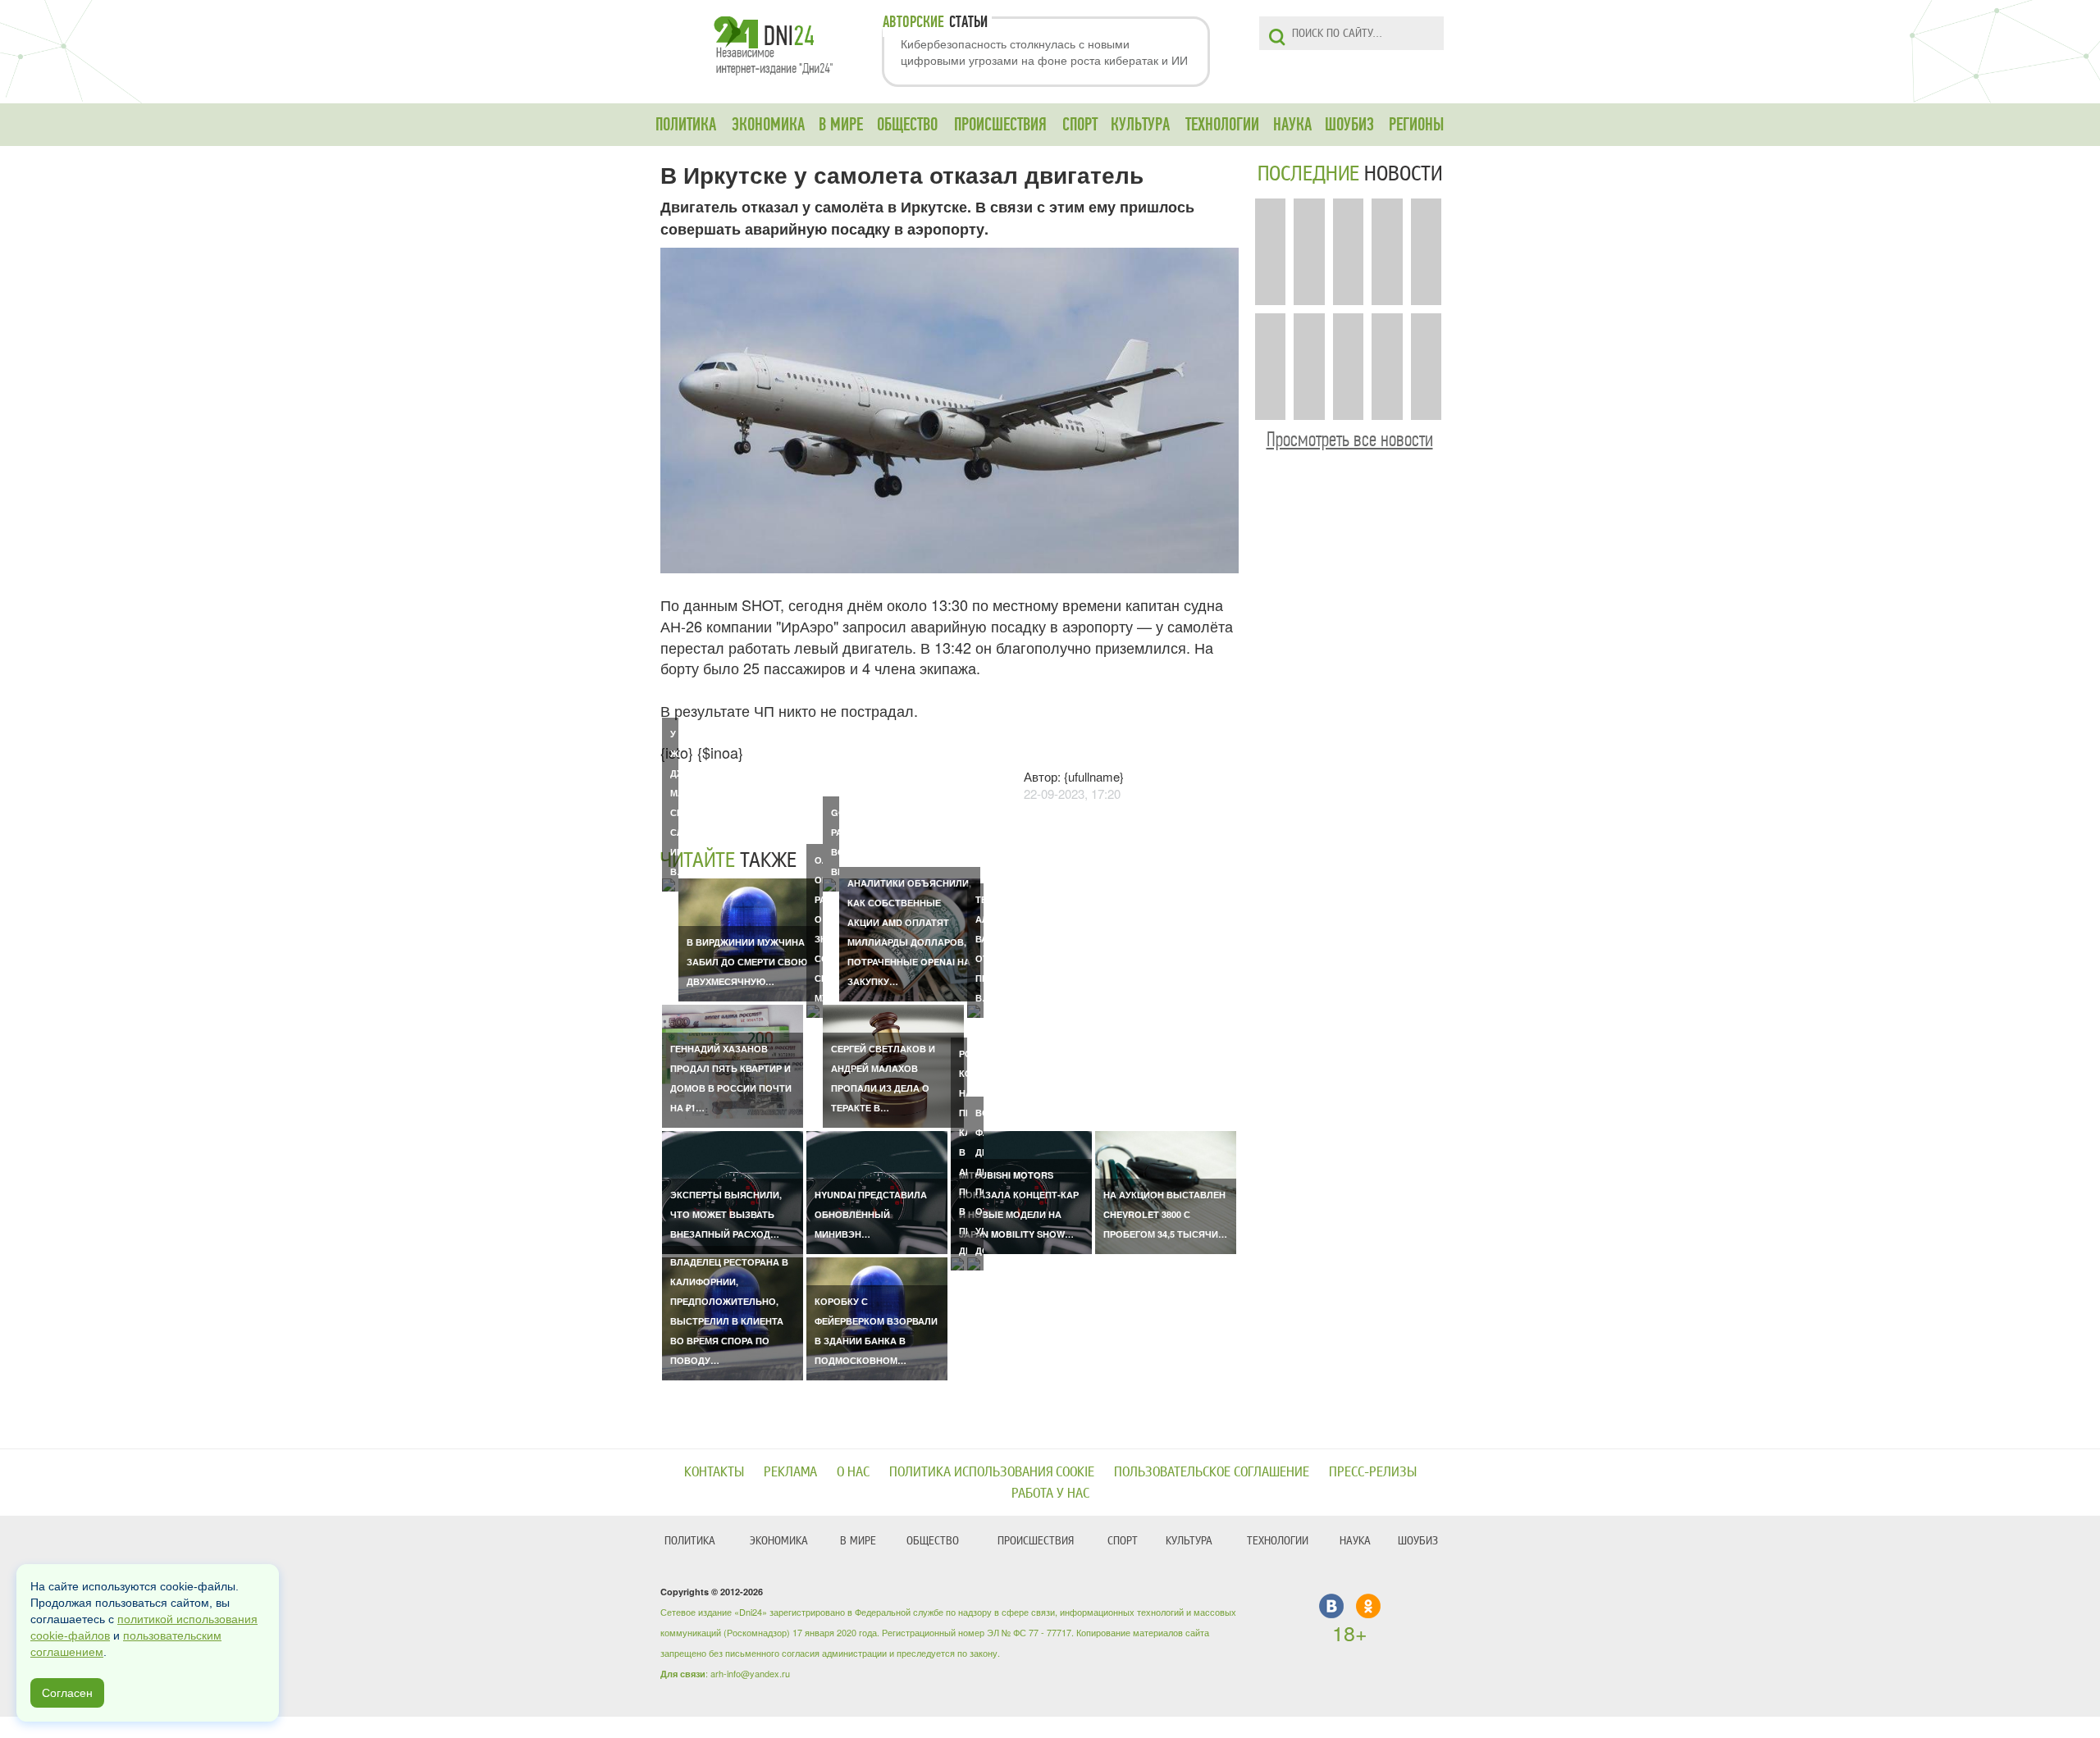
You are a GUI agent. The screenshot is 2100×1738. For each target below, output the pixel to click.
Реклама (790, 1472)
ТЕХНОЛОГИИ (1222, 125)
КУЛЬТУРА (1140, 125)
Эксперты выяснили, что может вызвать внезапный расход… (726, 1214)
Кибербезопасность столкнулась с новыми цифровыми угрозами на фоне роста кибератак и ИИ (1044, 52)
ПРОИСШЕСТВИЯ (1000, 125)
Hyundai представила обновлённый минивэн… (871, 1214)
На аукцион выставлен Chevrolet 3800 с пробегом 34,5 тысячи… (1165, 1214)
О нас (853, 1472)
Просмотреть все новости (1350, 439)
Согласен (67, 1693)
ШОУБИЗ (1349, 125)
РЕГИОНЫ (1416, 125)
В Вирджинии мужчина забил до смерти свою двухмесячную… (747, 962)
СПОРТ (1080, 125)
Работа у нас (1050, 1493)
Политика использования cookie (992, 1472)
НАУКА (1292, 125)
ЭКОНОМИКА (768, 125)
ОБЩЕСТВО (907, 125)
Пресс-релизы (1373, 1472)
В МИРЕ (841, 125)
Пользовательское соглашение (1212, 1472)
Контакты (714, 1472)
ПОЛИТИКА (686, 125)
